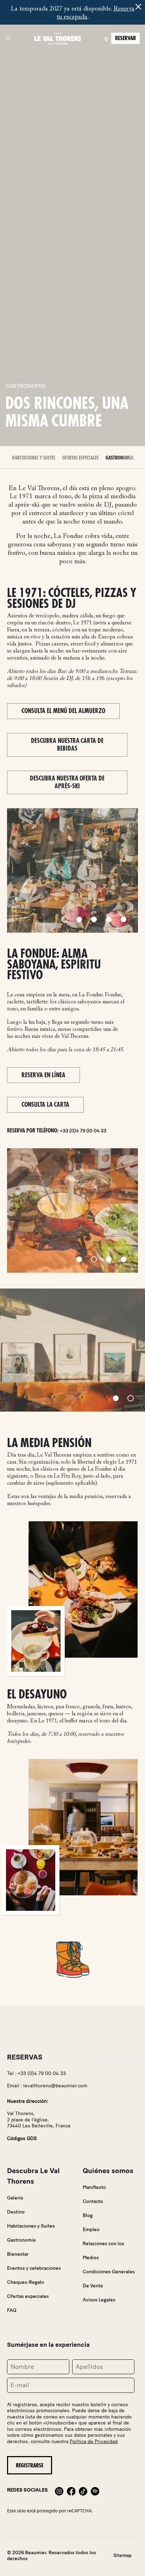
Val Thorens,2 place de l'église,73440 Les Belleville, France (39, 2120)
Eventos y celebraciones (34, 2268)
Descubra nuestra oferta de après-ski (67, 782)
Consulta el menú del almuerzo (63, 711)
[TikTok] (83, 2490)
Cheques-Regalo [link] (26, 2282)
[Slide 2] (79, 919)
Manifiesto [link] (94, 2187)
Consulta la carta (45, 1105)
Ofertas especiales (80, 458)
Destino (16, 2212)
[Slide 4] (109, 919)
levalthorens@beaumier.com (55, 2086)
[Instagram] (59, 2490)
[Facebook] (71, 2490)
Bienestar (18, 2254)
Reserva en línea (43, 1075)
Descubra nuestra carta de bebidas (67, 745)
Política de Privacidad (94, 2442)
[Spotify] (95, 2490)
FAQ (12, 2310)
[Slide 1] (64, 919)
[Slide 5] (124, 919)
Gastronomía (119, 458)
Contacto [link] (93, 2201)
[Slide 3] (94, 919)
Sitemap (122, 2555)
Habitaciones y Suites (34, 458)
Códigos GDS (22, 2138)
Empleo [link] (91, 2230)
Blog (88, 2215)
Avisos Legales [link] (99, 2300)
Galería (15, 2198)
